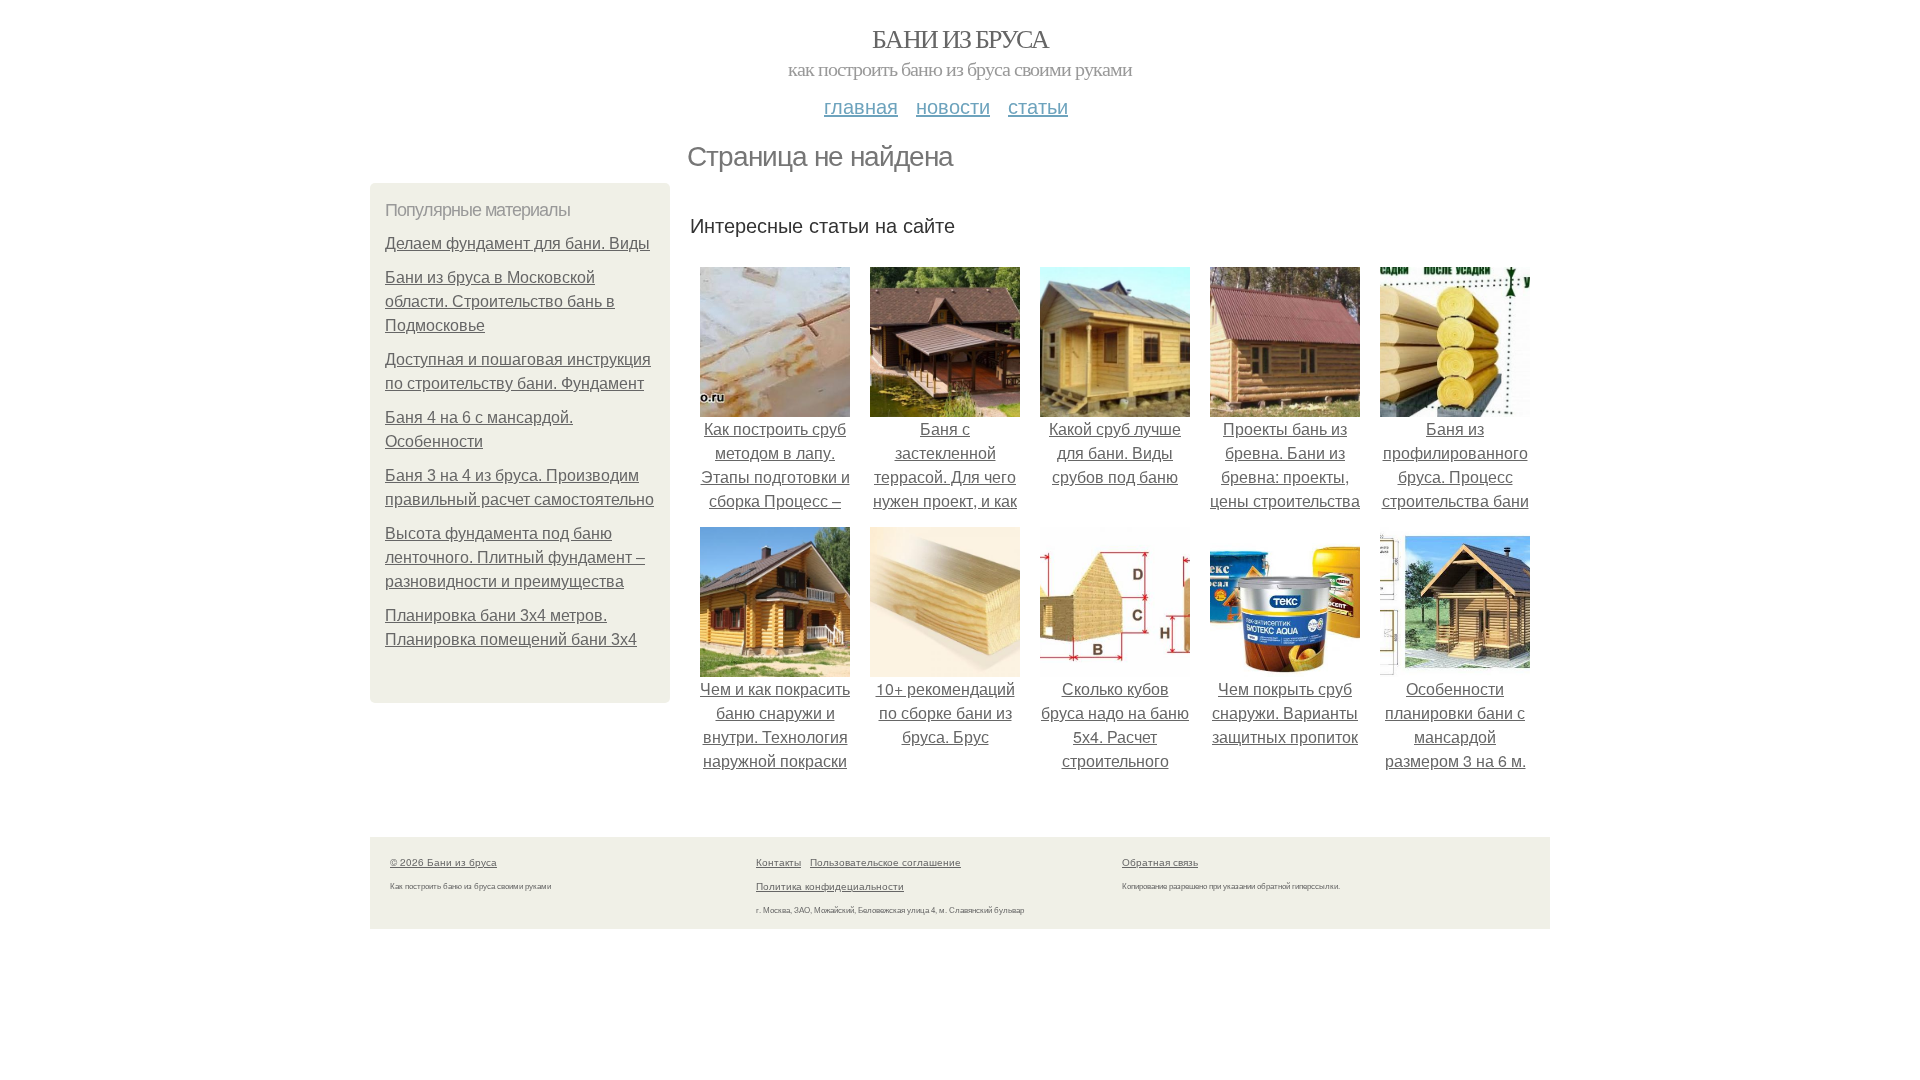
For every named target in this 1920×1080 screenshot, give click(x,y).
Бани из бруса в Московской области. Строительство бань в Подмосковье (500, 301)
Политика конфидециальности (830, 886)
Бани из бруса (960, 38)
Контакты (778, 862)
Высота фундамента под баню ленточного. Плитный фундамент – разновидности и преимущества (515, 557)
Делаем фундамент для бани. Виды (517, 243)
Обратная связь (1160, 862)
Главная (861, 105)
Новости (953, 105)
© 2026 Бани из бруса (443, 862)
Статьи (1038, 105)
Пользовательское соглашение (885, 862)
